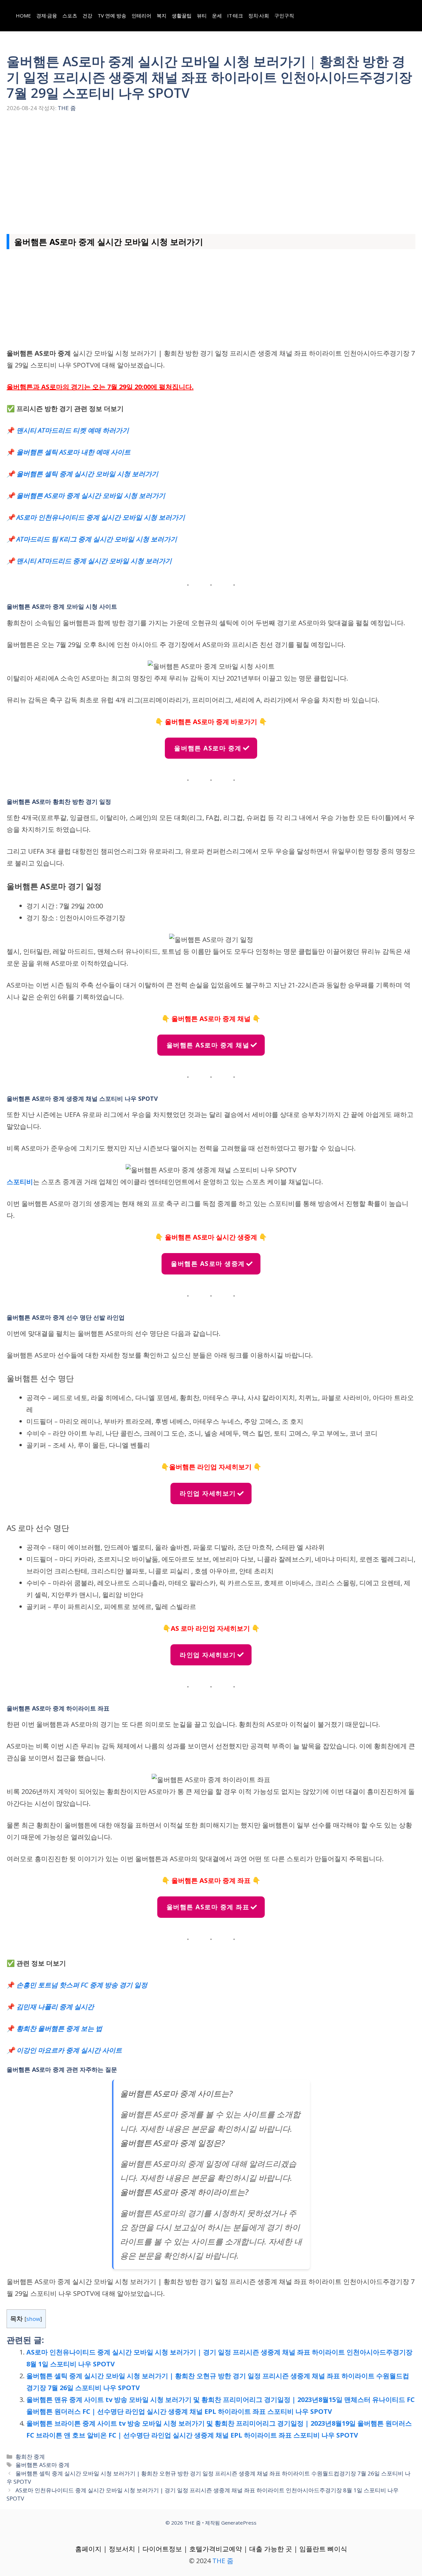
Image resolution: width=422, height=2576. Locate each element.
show (33, 2319)
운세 (217, 15)
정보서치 (122, 2549)
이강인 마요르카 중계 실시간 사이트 (69, 2050)
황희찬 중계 (30, 2457)
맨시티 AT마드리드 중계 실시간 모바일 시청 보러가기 (94, 561)
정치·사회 (259, 15)
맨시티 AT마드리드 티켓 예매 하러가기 (73, 430)
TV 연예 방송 (112, 15)
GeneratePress (239, 2523)
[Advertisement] (211, 171)
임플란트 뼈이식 (323, 2549)
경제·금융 (47, 15)
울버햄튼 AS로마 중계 (43, 2465)
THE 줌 (223, 2561)
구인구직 (284, 15)
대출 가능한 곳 (271, 2549)
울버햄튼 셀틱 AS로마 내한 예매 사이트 (74, 452)
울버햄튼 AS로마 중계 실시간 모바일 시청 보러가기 (91, 496)
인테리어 (141, 15)
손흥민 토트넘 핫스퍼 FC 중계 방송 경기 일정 (82, 1985)
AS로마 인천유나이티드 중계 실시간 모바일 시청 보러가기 (101, 517)
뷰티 (202, 15)
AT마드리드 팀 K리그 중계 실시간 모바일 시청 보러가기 (97, 539)
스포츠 (70, 15)
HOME (23, 15)
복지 (162, 15)
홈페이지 (88, 2549)
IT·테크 (235, 15)
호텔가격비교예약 (216, 2549)
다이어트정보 (162, 2549)
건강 (87, 15)
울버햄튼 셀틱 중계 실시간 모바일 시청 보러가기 (87, 474)
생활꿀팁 (182, 15)
